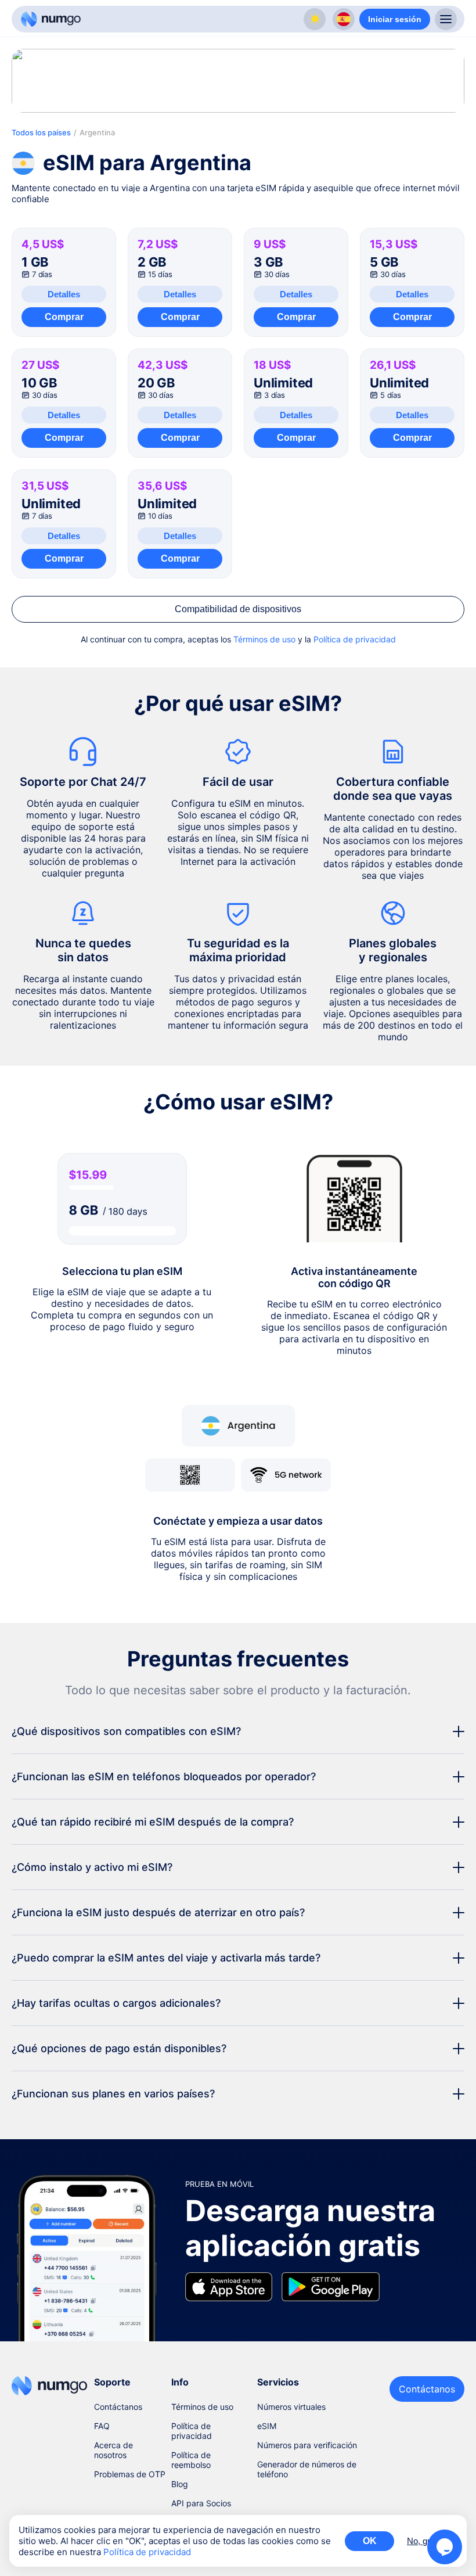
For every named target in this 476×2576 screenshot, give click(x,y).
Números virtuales (291, 2407)
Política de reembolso (191, 2460)
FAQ (102, 2426)
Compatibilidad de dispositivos (238, 609)
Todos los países (41, 132)
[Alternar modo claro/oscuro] (315, 19)
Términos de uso (264, 639)
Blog (180, 2484)
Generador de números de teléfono (307, 2469)
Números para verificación (307, 2445)
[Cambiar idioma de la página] (344, 19)
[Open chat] (445, 2547)
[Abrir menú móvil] (446, 19)
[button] (238, 1731)
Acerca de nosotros (113, 2450)
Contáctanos (118, 2407)
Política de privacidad (355, 639)
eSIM (267, 2426)
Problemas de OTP (130, 2474)
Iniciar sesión (395, 19)
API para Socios (201, 2503)
